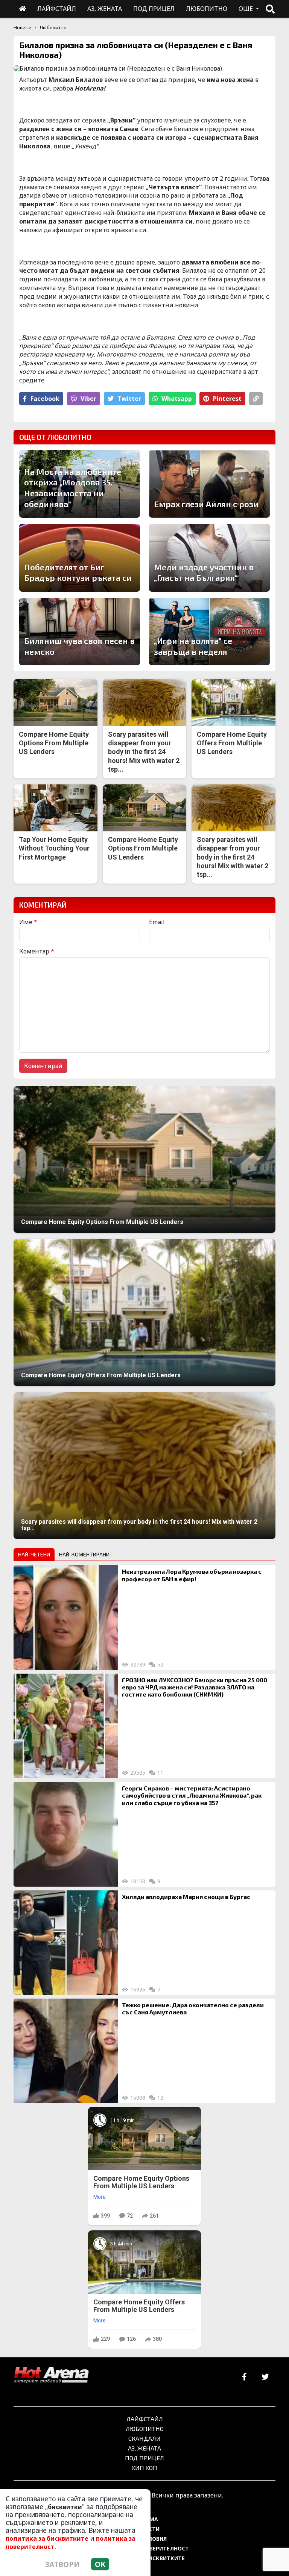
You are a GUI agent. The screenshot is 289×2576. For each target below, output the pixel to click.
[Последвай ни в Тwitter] (265, 2377)
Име (28, 922)
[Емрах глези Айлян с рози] (209, 484)
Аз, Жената (144, 2448)
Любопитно (53, 27)
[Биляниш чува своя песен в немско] (80, 632)
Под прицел (144, 2458)
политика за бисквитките (47, 2538)
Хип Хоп (144, 2468)
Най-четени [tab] (34, 1554)
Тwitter (129, 399)
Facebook (45, 399)
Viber (88, 399)
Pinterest (227, 399)
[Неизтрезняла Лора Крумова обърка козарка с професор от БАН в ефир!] (66, 1617)
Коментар (37, 951)
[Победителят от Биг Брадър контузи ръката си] (80, 558)
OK (100, 2564)
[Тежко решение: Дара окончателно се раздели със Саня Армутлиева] (66, 2051)
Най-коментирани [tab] (84, 1554)
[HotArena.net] (51, 2375)
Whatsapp (177, 399)
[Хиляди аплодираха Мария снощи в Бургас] (66, 1943)
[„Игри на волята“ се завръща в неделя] (209, 632)
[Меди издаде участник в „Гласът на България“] (209, 558)
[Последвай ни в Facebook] (244, 2377)
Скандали (144, 2438)
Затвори (62, 2564)
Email (157, 922)
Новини (23, 27)
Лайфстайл (145, 2419)
